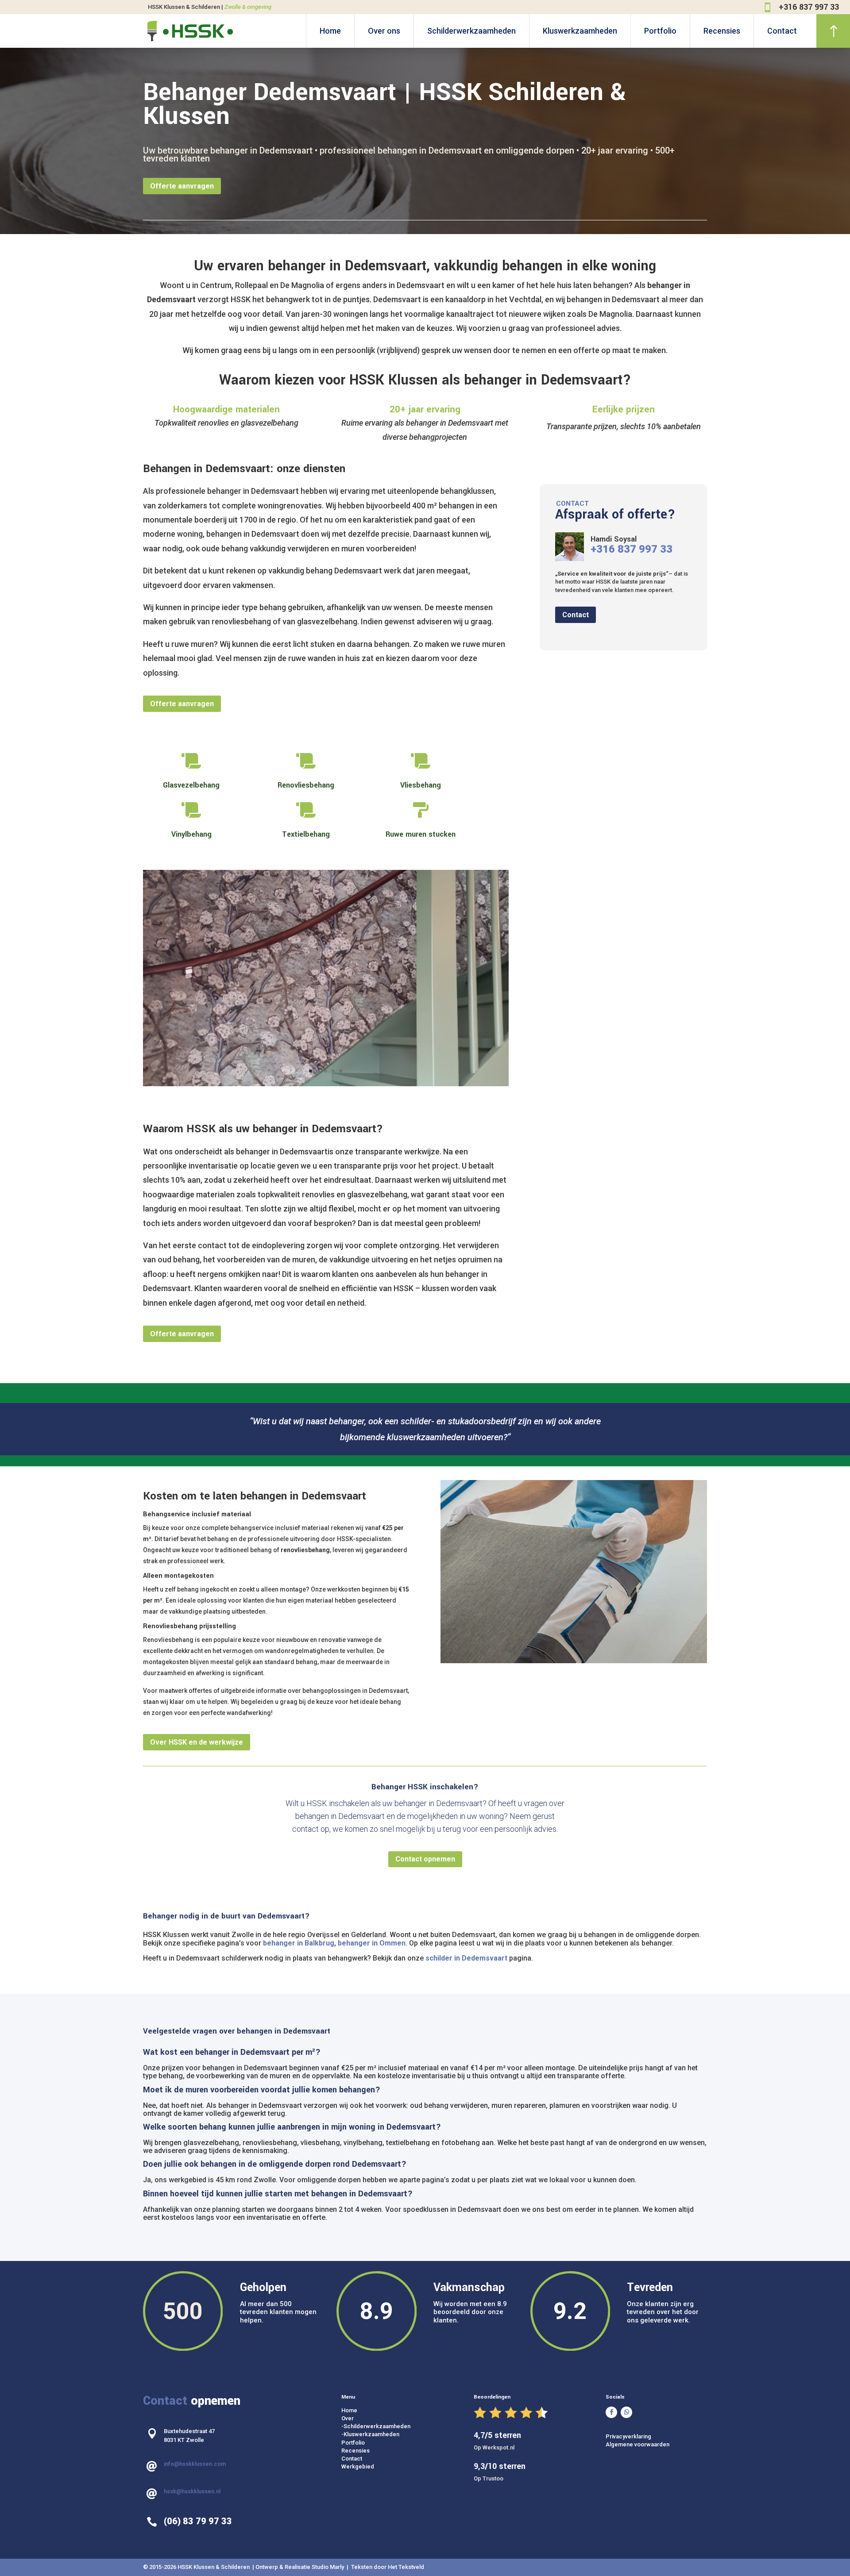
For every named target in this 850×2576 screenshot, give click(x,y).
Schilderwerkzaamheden (471, 31)
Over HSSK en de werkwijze (197, 1533)
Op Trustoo (489, 2269)
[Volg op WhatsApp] (626, 2203)
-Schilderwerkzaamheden (376, 2217)
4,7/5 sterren (497, 2226)
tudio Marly (330, 2358)
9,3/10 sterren (500, 2257)
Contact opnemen (425, 1650)
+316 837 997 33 (809, 7)
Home (330, 31)
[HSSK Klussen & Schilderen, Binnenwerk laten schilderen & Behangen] (238, 870)
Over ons (384, 31)
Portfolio (660, 31)
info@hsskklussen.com (195, 2255)
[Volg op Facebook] (611, 2203)
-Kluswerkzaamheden (370, 2225)
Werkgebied (358, 2257)
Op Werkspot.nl (494, 2238)
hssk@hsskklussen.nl (192, 2282)
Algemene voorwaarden (637, 2236)
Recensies (722, 31)
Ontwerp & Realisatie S (285, 2358)
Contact (782, 31)
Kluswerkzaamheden (580, 31)
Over (348, 2209)
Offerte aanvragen (182, 186)
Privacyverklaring (628, 2228)
